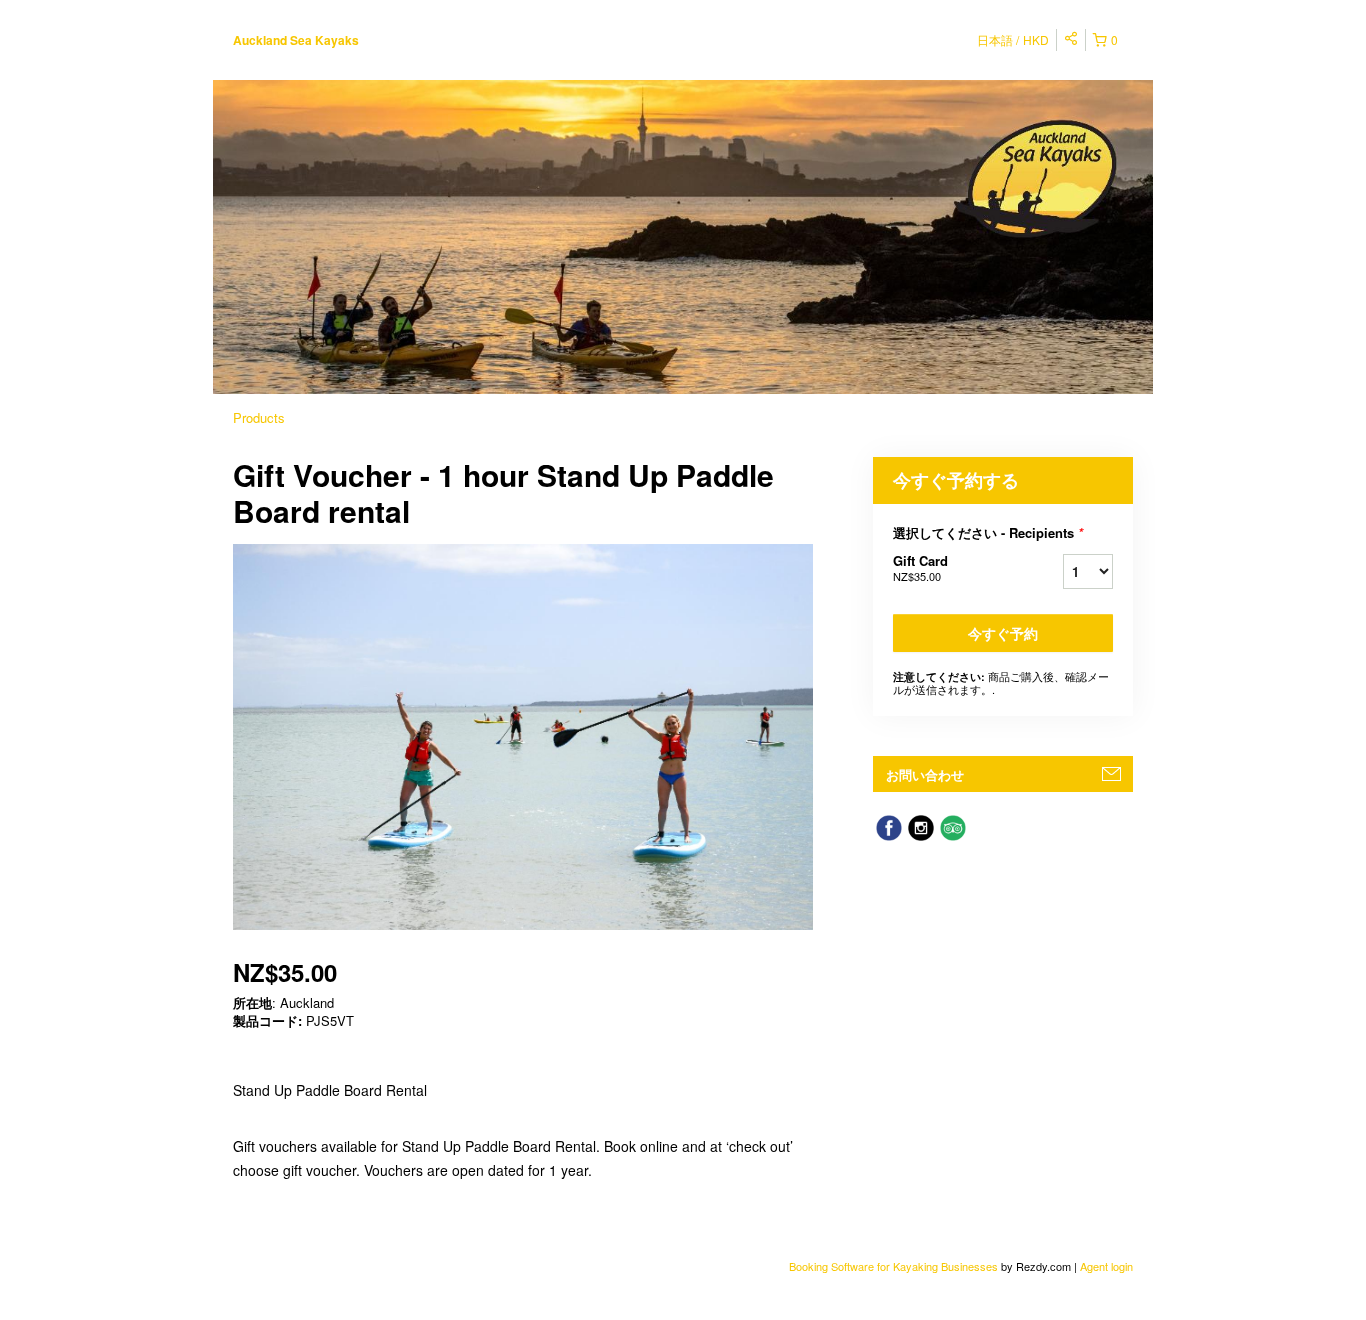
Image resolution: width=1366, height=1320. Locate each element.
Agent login (1106, 1266)
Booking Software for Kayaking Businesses (895, 1266)
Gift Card (920, 567)
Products (259, 417)
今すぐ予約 (1003, 633)
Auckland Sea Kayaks (296, 40)
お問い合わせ (925, 774)
